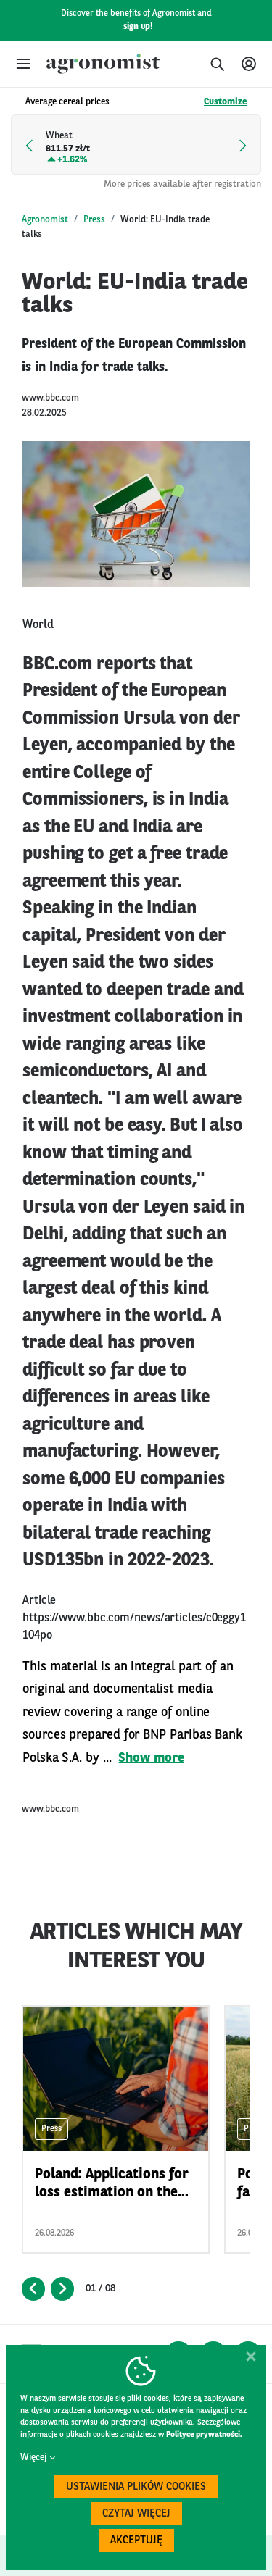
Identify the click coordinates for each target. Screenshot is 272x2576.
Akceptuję (136, 2541)
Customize (225, 102)
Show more (151, 1758)
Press (94, 220)
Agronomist (45, 220)
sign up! (138, 27)
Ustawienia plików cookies (136, 2487)
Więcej (33, 2458)
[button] (23, 64)
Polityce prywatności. (204, 2435)
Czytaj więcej (136, 2514)
